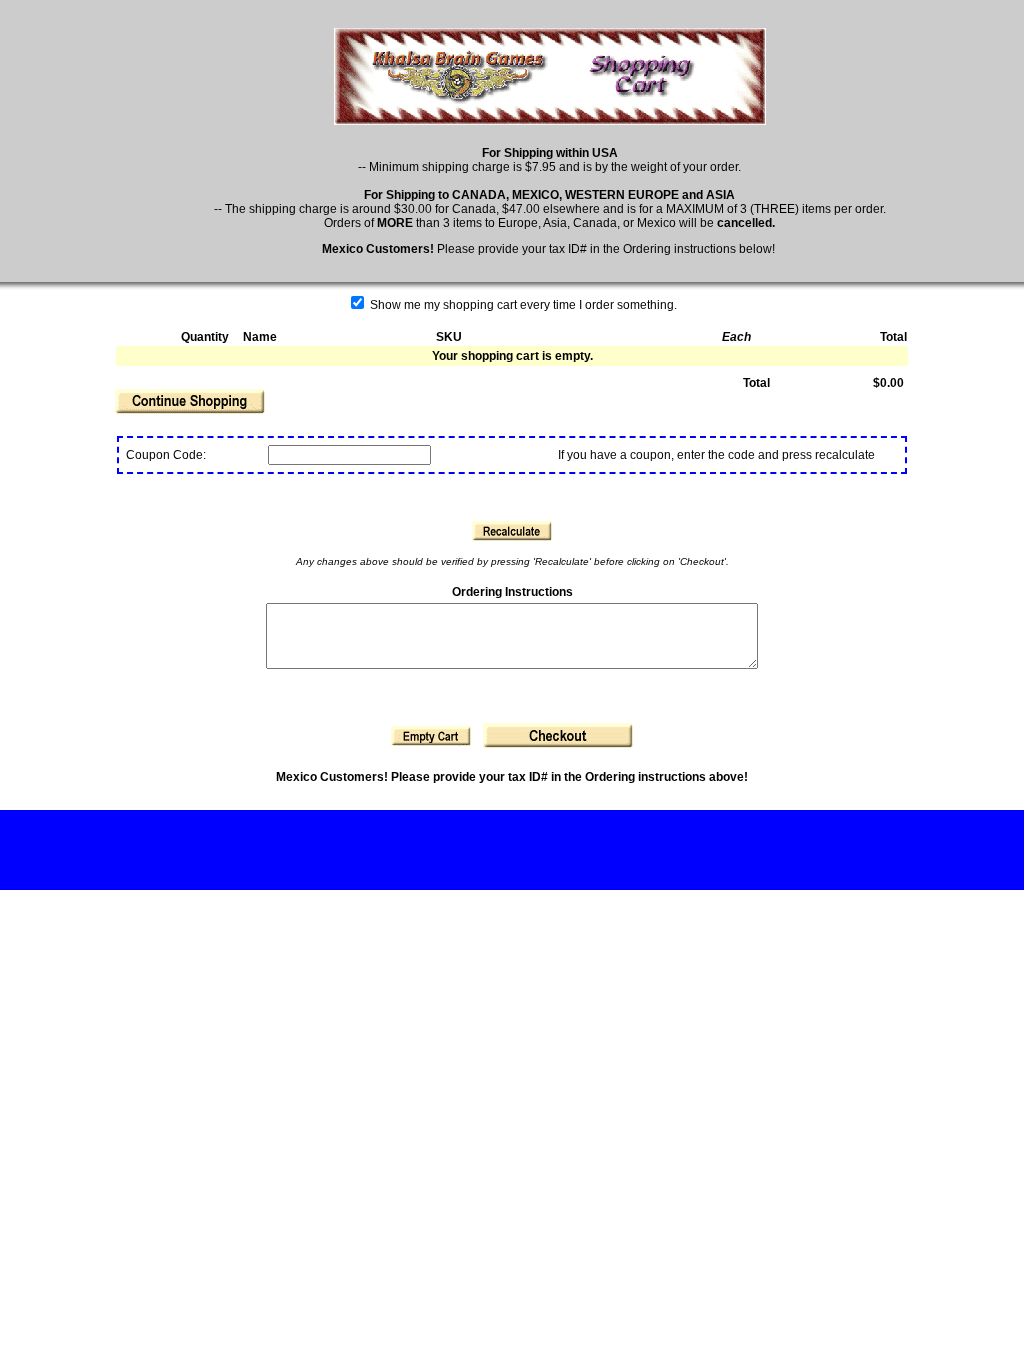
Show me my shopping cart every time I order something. (522, 305)
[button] (190, 401)
